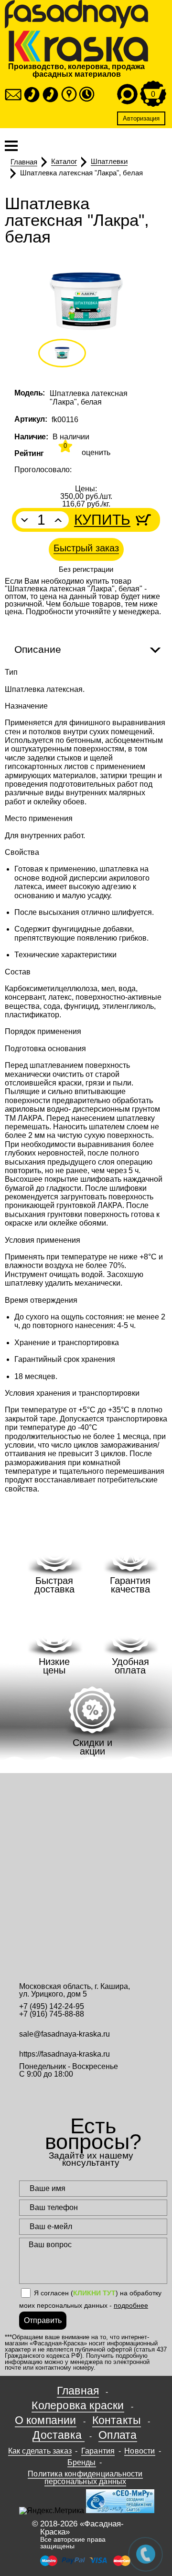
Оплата (118, 2435)
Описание (38, 649)
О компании (46, 2420)
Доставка (59, 2435)
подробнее (131, 2305)
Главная (78, 2391)
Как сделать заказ (40, 2451)
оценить (96, 453)
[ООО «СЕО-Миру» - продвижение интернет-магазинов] (120, 2510)
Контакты (117, 2420)
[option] (86, 301)
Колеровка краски (78, 2405)
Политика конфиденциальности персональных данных (85, 2478)
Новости (140, 2451)
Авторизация (141, 118)
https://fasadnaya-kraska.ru (64, 2054)
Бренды (82, 2462)
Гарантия (98, 2451)
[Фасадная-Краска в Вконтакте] (93, 2093)
